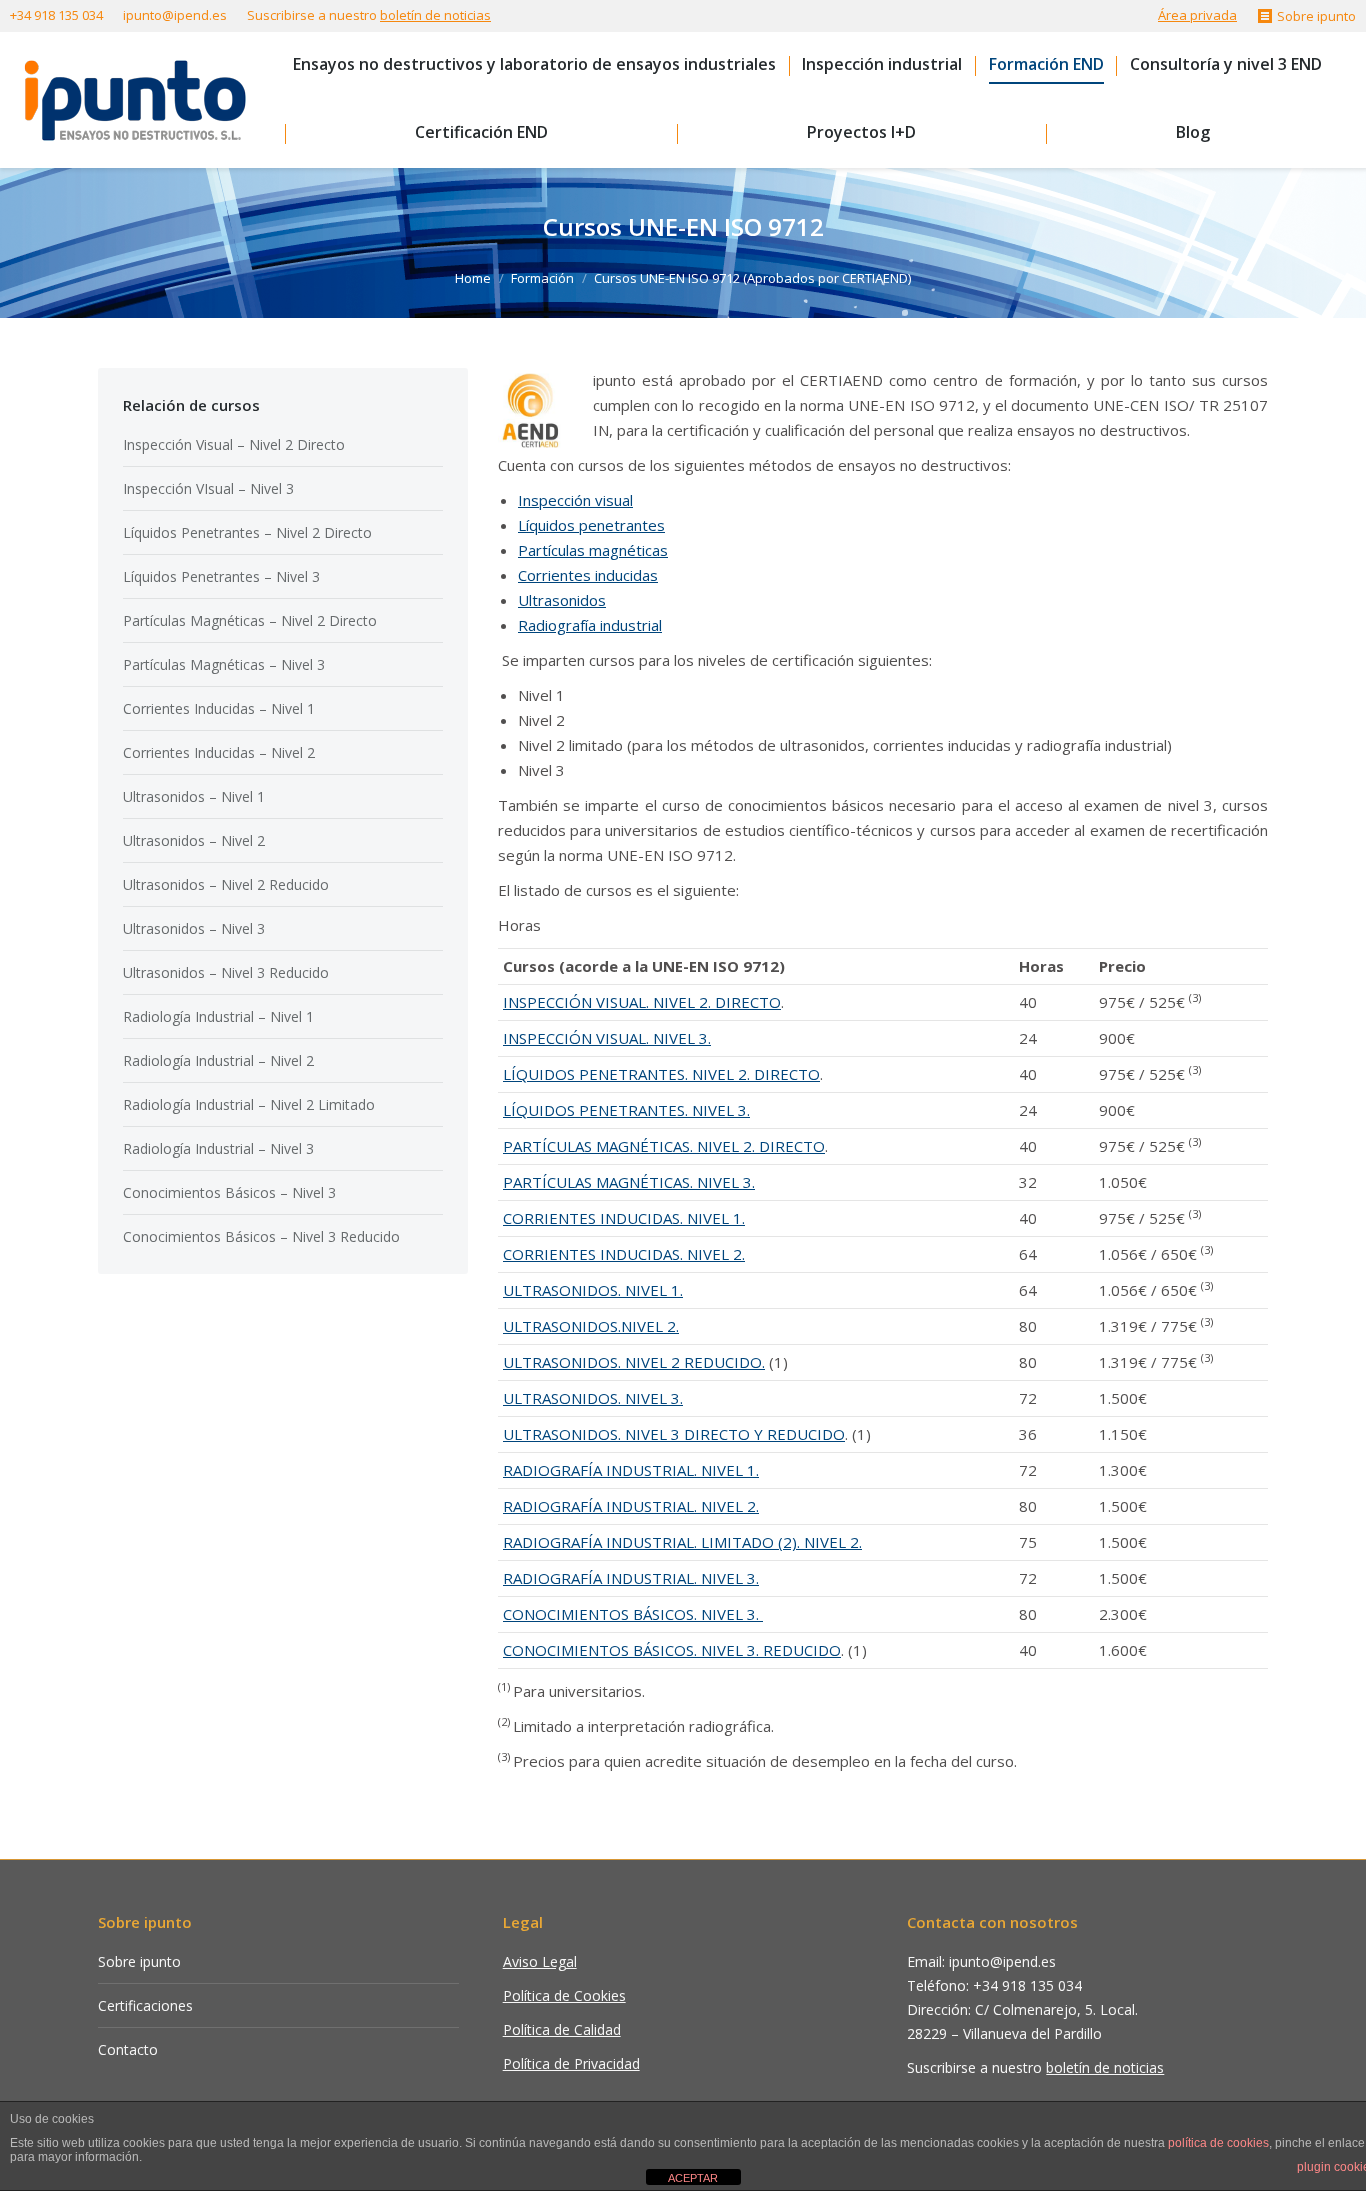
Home (473, 278)
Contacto (128, 2049)
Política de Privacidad (571, 2063)
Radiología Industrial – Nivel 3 (218, 1148)
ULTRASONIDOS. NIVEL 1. (593, 1290)
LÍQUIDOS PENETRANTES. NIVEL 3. (626, 1110)
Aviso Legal (540, 1961)
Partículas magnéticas (593, 550)
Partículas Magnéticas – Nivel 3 (224, 664)
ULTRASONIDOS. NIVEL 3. (593, 1398)
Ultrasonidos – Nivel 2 (194, 840)
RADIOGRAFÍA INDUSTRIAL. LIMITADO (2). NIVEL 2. (682, 1542)
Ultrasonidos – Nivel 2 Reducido (226, 884)
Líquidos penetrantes (591, 525)
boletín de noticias (435, 15)
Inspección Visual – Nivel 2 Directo (234, 444)
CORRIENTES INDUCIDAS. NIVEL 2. (624, 1254)
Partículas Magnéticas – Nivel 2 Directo (250, 620)
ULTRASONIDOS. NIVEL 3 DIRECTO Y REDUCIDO (674, 1434)
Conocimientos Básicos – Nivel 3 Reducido (261, 1236)
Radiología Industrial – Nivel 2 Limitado (249, 1104)
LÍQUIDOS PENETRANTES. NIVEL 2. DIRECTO (661, 1074)
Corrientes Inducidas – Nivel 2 (219, 752)
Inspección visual (575, 500)
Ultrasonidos (562, 600)
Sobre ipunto (139, 1961)
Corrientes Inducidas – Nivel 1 (219, 708)
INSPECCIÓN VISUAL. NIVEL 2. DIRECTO (642, 1002)
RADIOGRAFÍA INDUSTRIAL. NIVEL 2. (631, 1506)
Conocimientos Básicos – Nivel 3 (229, 1192)
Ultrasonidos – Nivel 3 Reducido (226, 972)
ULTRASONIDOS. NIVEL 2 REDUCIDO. (634, 1362)
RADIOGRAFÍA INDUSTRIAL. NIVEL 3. (631, 1578)
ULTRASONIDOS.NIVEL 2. (591, 1326)
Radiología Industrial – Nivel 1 (218, 1016)
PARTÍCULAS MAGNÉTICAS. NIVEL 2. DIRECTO (664, 1146)
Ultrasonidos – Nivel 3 (194, 928)
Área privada (1197, 15)
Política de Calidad (562, 2029)
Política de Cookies (564, 1995)
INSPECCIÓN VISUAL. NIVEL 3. (607, 1038)
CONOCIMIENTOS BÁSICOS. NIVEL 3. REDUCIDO (672, 1650)
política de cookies (1218, 2143)
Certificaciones (145, 2005)
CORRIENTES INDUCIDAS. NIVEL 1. (624, 1218)
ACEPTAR (693, 2178)
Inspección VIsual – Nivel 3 (208, 488)
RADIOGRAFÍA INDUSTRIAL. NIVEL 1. (631, 1470)
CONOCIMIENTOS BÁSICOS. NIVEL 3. (633, 1614)
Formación (542, 278)
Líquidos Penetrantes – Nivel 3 (221, 576)
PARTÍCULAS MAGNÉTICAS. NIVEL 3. (629, 1182)
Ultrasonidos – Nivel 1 (194, 796)
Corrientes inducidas (588, 575)
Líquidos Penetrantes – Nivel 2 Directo (247, 532)
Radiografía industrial (590, 625)
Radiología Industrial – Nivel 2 (218, 1060)
